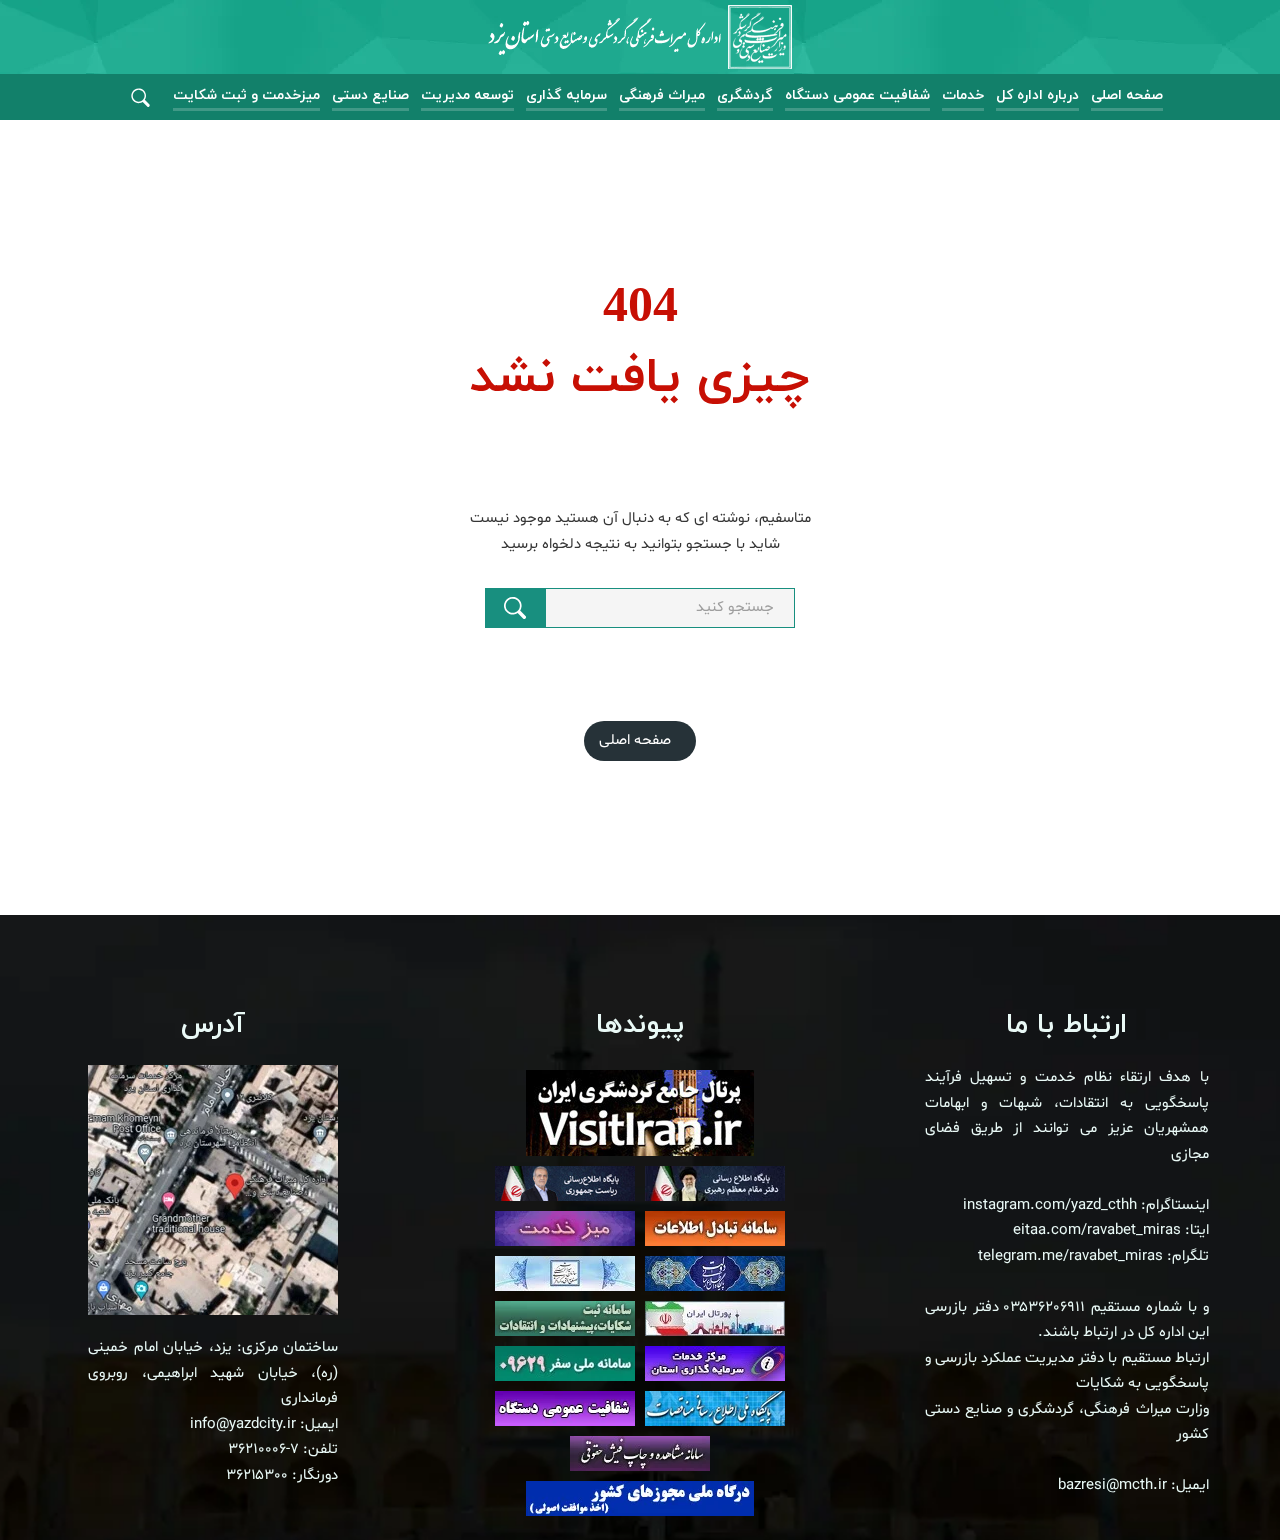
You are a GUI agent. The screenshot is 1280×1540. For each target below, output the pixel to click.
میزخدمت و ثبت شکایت (246, 95)
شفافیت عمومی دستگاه (857, 95)
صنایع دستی (370, 95)
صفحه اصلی (1127, 95)
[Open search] (140, 98)
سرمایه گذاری (566, 95)
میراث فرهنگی (662, 95)
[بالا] (1210, 1480)
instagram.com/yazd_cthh (1050, 1205)
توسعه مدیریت (467, 95)
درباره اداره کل (1037, 95)
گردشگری (745, 95)
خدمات (963, 95)
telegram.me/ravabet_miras (1070, 1256)
